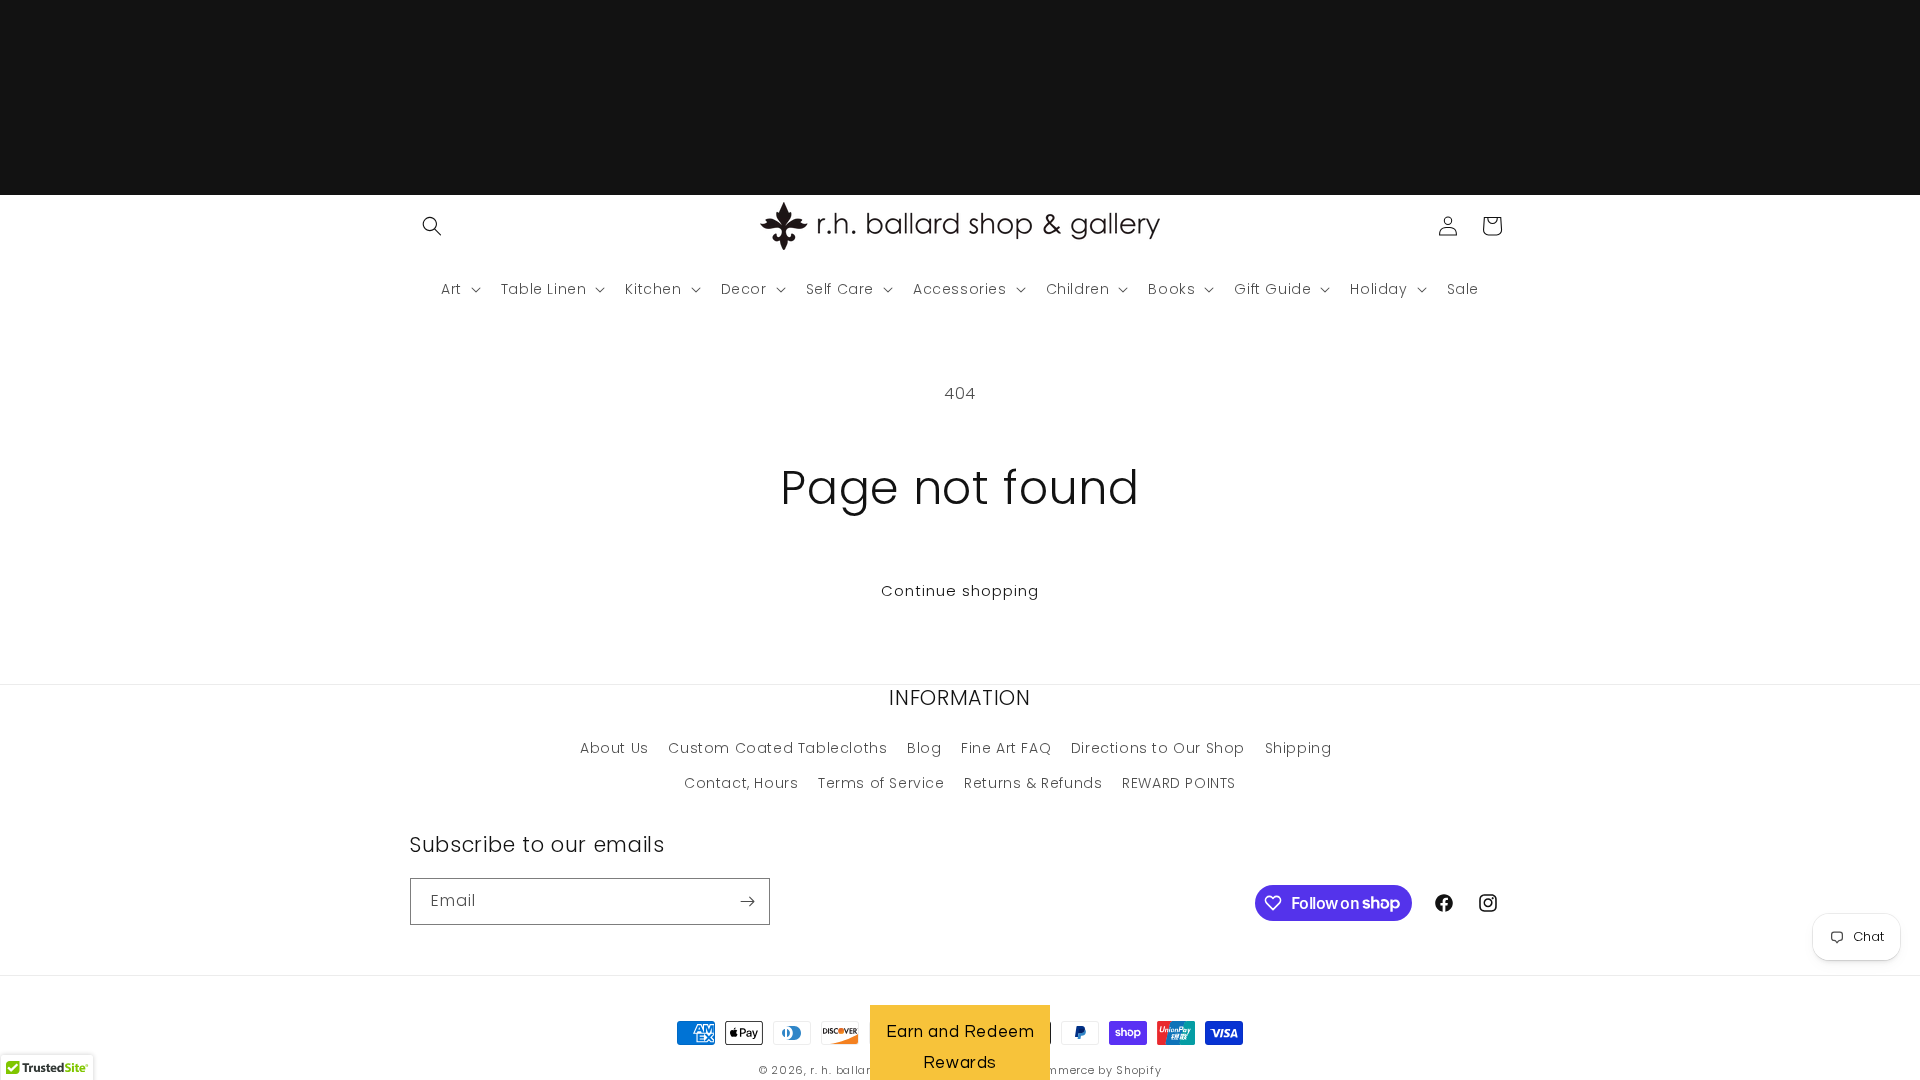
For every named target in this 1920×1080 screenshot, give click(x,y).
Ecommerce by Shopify (1093, 1070)
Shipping (1298, 748)
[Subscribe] (747, 901)
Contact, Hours (741, 783)
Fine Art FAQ (1006, 748)
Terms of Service (881, 783)
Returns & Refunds (1033, 783)
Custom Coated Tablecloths (777, 748)
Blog (924, 748)
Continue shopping (960, 590)
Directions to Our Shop (1158, 748)
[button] (432, 226)
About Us (614, 748)
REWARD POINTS (1179, 783)
